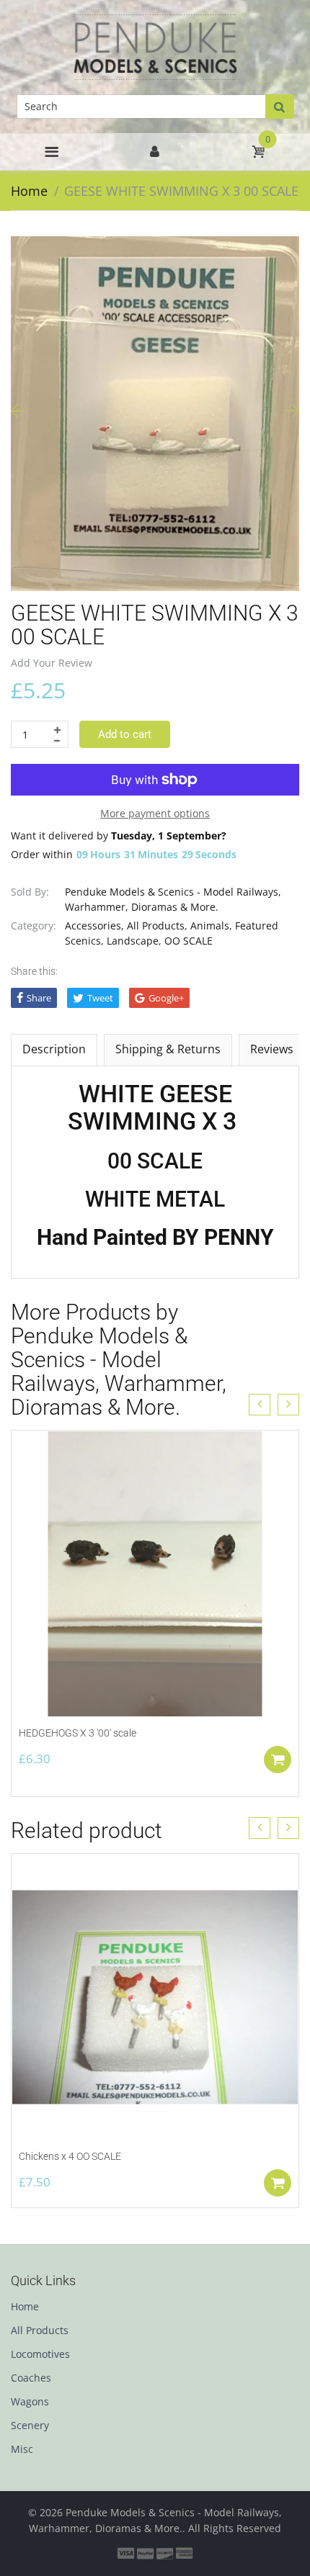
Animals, (211, 926)
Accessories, (94, 926)
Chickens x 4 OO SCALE (70, 2156)
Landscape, (134, 941)
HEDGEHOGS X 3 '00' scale (77, 1733)
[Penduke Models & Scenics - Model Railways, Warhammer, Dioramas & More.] (155, 46)
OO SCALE (189, 941)
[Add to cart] (278, 1760)
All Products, (157, 926)
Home (29, 191)
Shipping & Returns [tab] (168, 1049)
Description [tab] (54, 1049)
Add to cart (125, 734)
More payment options (155, 813)
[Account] (154, 152)
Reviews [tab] (272, 1049)
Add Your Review (52, 663)
